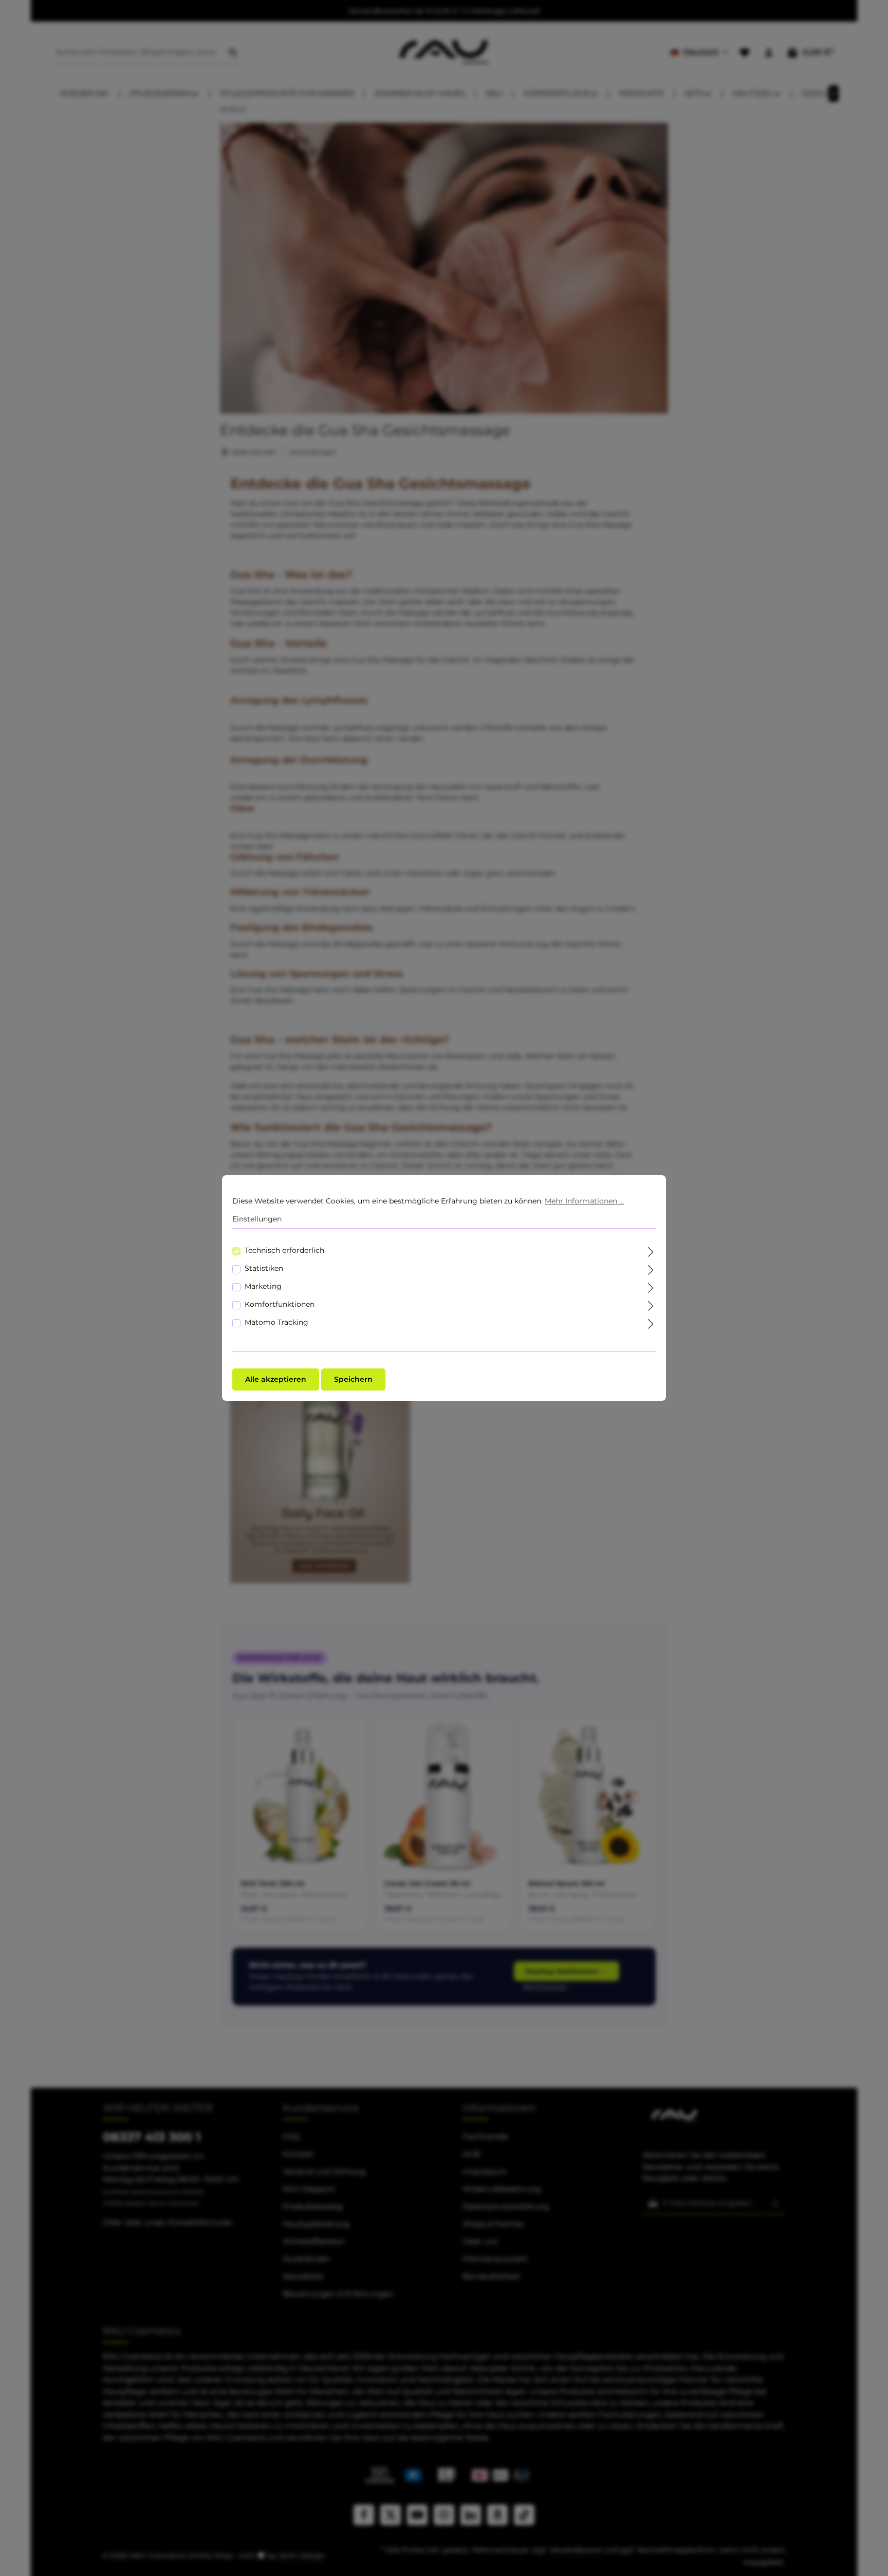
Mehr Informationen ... (584, 1201)
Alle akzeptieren (276, 1379)
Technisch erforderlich (284, 1250)
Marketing (263, 1286)
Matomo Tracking (276, 1322)
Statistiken (264, 1268)
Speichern (353, 1379)
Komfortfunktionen (280, 1304)
